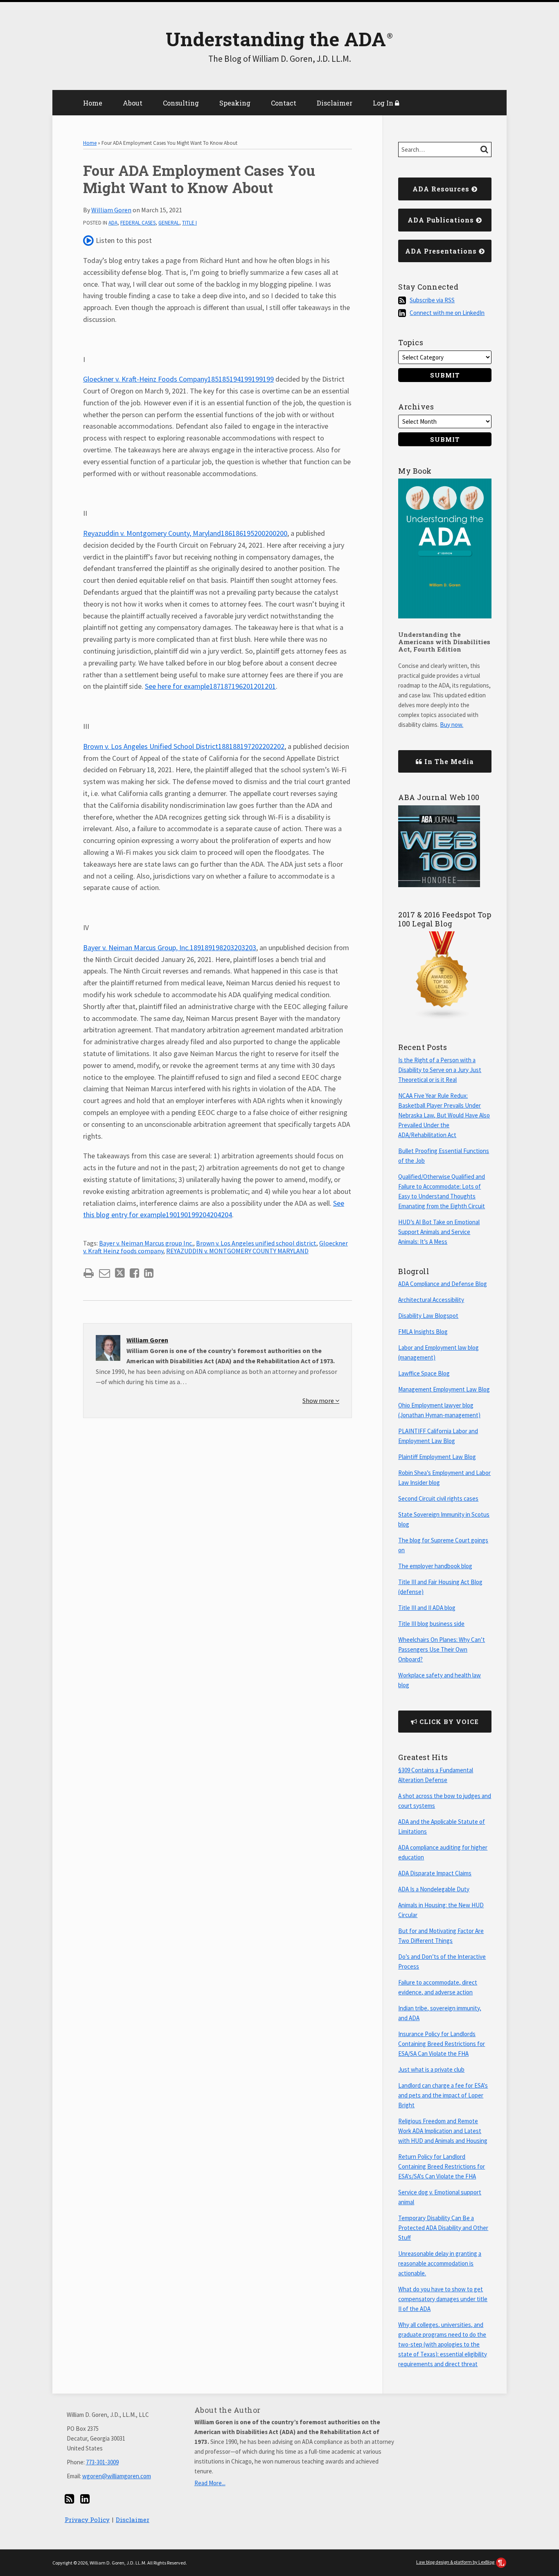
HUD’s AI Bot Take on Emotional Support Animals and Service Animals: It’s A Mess (439, 1232)
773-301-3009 (102, 2462)
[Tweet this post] (120, 1273)
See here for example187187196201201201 (210, 686)
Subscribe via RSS (432, 300)
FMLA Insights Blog (423, 1332)
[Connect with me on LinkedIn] (85, 2499)
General (169, 223)
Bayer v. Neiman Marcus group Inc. (146, 1243)
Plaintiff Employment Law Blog (437, 1457)
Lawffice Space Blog (424, 1373)
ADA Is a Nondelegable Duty (434, 1889)
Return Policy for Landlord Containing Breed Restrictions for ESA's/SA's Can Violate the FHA (442, 2166)
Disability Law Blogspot (428, 1316)
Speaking (235, 103)
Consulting (181, 103)
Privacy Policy (87, 2520)
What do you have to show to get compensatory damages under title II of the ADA (443, 2299)
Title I (189, 223)
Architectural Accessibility (431, 1300)
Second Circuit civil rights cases (438, 1498)
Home (93, 103)
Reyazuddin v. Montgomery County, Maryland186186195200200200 (185, 533)
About (133, 103)
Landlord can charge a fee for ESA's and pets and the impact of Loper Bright (443, 2095)
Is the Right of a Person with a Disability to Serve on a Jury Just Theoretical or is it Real (440, 1070)
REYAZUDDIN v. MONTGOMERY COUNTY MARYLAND (237, 1251)
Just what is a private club (431, 2069)
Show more (319, 1400)
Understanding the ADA (276, 39)
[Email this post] (105, 1273)
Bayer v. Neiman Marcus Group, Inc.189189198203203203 (170, 947)
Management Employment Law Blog (444, 1389)
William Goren (111, 210)
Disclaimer (335, 103)
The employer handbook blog (435, 1566)
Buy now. (452, 725)
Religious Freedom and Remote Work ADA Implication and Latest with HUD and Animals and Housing (443, 2131)
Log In (384, 103)
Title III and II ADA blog (427, 1608)
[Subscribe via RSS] (69, 2499)
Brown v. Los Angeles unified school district (256, 1243)
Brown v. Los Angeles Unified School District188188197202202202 (184, 746)
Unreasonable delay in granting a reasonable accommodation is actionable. (440, 2263)
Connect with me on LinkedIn (447, 313)
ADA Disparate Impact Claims (435, 1873)
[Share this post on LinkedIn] (149, 1273)
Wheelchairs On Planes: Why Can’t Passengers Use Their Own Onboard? (442, 1649)
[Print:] (89, 1273)
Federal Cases (138, 223)
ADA (113, 223)
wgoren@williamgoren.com (117, 2476)
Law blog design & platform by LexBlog (456, 2562)
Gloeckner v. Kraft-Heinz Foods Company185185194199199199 (178, 379)
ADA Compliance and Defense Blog (443, 1284)
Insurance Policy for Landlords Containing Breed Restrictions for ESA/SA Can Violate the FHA (442, 2044)
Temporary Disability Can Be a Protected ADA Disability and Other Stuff (443, 2228)
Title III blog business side (431, 1624)
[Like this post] (134, 1273)
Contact (284, 103)
